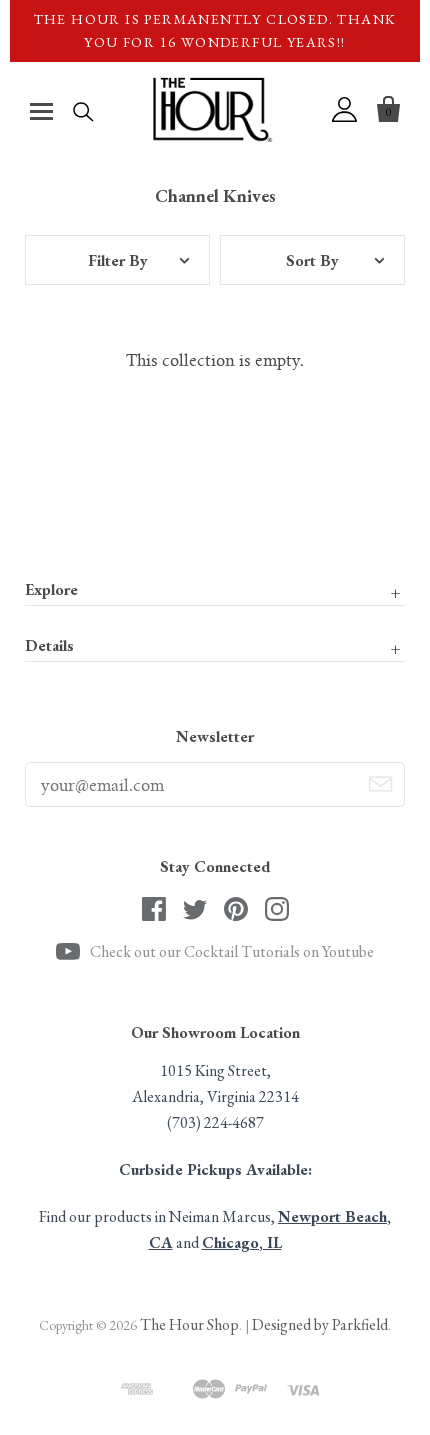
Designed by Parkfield (320, 1324)
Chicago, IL (242, 1242)
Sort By (312, 260)
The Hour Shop (189, 1324)
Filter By (118, 260)
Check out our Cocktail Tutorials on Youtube (232, 951)
